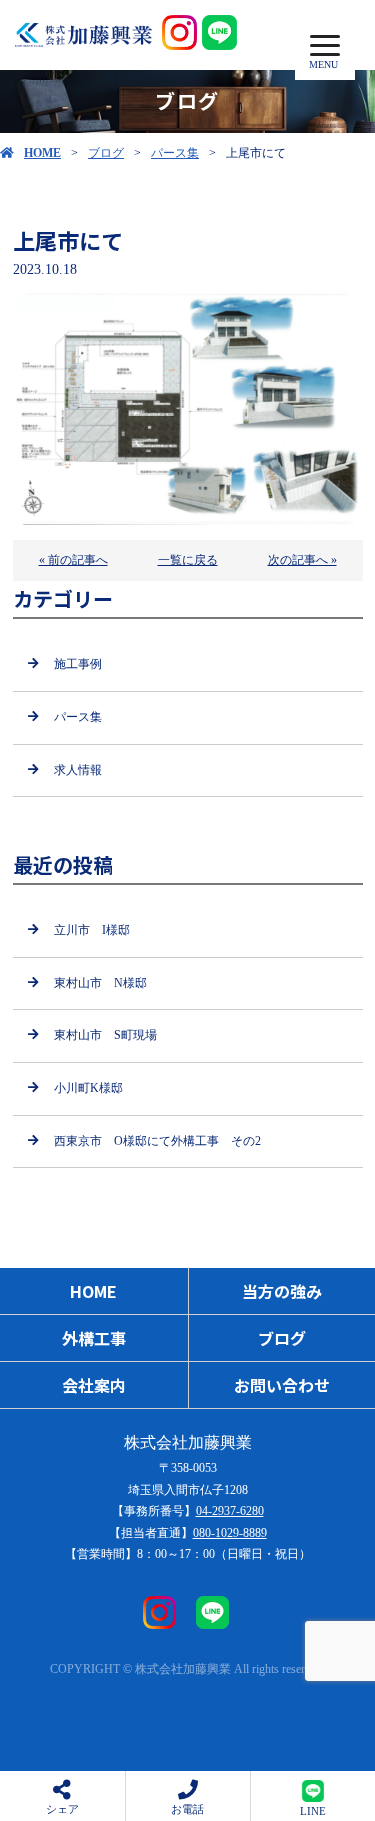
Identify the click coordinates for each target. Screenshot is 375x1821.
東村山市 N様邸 (100, 983)
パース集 (175, 153)
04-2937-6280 (230, 1511)
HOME (42, 153)
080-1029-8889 (230, 1533)
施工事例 (78, 664)
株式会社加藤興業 (188, 1442)
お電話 (187, 1809)
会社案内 (94, 1385)
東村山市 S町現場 (105, 1035)
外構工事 (94, 1338)
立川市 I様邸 (92, 930)
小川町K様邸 (88, 1088)
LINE (313, 1811)
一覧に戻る (188, 560)
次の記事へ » (302, 560)
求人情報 (78, 770)
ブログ (106, 153)
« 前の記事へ (73, 560)
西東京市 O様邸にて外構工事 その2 (157, 1141)
